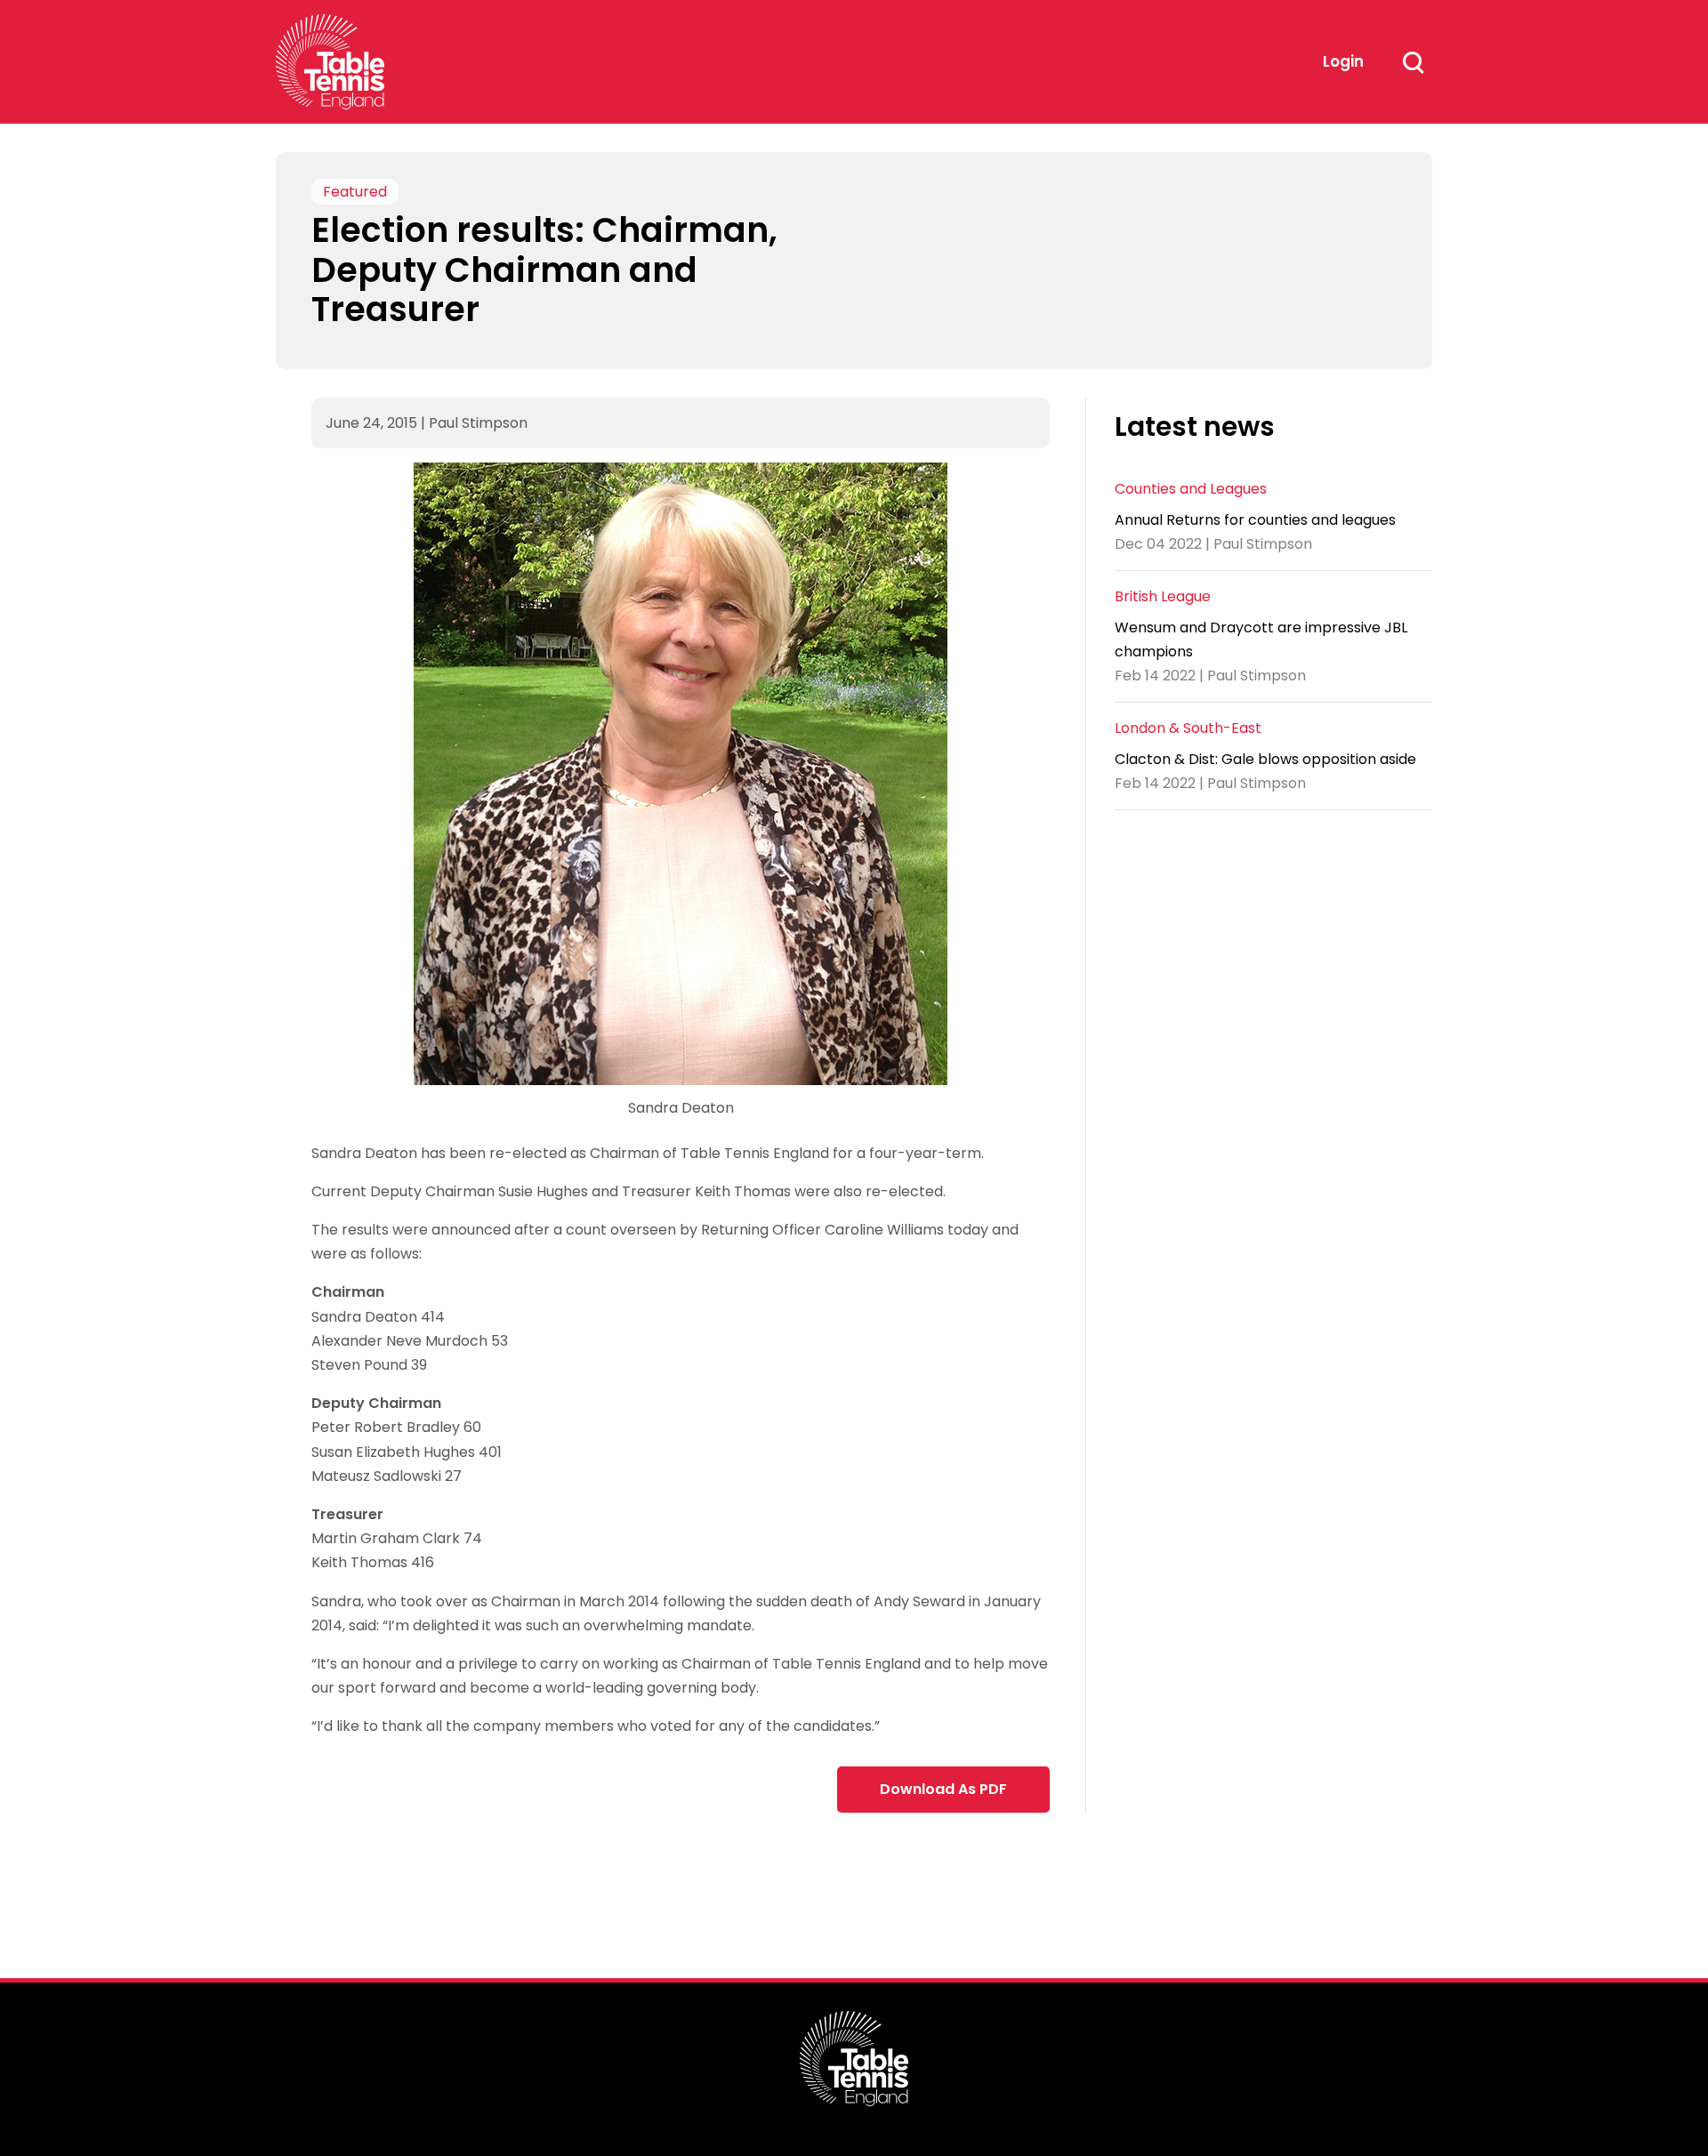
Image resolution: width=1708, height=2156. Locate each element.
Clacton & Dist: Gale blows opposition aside (1265, 758)
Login (1343, 61)
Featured (355, 192)
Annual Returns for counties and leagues (1255, 519)
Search (1413, 62)
